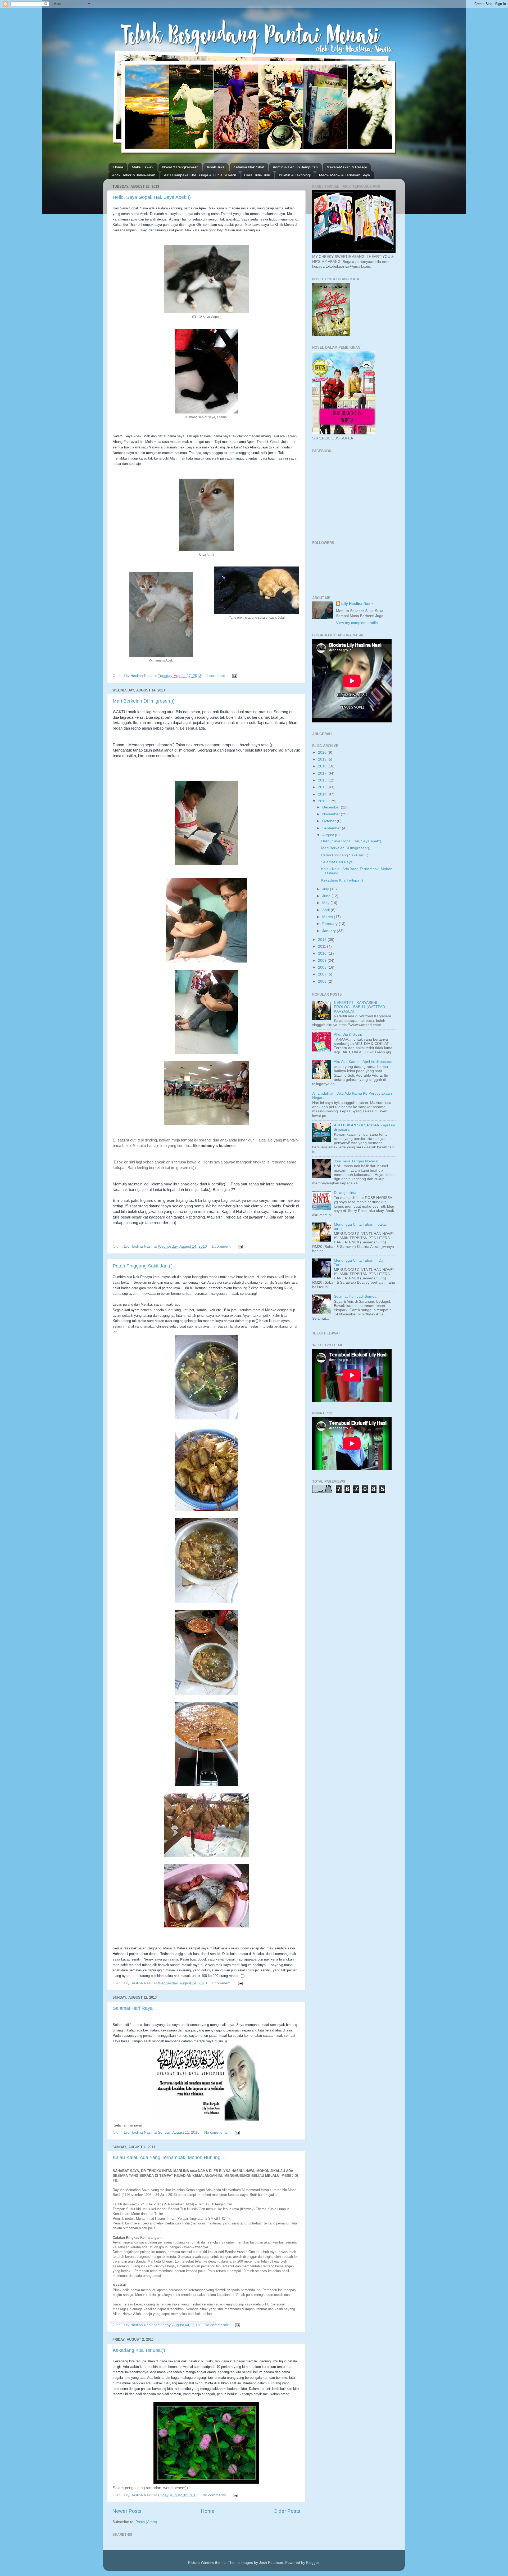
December (332, 807)
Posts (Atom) (146, 2522)
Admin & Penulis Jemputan (295, 167)
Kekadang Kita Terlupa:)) (139, 2350)
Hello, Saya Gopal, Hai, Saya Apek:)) (152, 197)
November (332, 814)
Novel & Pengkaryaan (180, 167)
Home (118, 167)
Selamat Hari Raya (133, 2008)
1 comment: (217, 676)
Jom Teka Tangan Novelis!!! (357, 1161)
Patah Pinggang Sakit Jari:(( (142, 1266)
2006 (323, 981)
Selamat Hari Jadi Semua (355, 1296)
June (327, 896)
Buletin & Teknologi (295, 175)
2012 (323, 940)
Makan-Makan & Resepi (347, 167)
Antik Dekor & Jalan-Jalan (134, 175)
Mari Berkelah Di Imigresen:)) (144, 701)
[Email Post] (234, 676)
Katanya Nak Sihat (249, 167)
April (326, 910)
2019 (323, 759)
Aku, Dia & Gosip (348, 1034)
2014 (323, 794)
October (330, 821)
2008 (323, 967)
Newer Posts (127, 2511)
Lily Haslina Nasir (357, 604)
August (329, 835)
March (328, 917)
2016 (323, 780)
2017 (323, 773)
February (330, 924)
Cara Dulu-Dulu (257, 175)
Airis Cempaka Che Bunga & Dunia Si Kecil (200, 175)
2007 (323, 974)
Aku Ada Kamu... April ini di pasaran (364, 1062)
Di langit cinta (345, 1193)
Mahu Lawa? (143, 167)
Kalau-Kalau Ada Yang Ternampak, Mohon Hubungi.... (170, 2157)
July (326, 889)
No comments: (217, 2132)
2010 (323, 953)
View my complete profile (357, 623)
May (326, 903)
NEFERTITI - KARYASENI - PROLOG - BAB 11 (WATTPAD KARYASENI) (359, 1007)
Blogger (312, 2563)
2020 (323, 752)
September (332, 828)
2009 (323, 961)
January (330, 931)
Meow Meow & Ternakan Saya (344, 175)
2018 (323, 766)
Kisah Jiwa (216, 167)
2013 (323, 801)
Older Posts (287, 2511)
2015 (323, 787)
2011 (323, 947)
